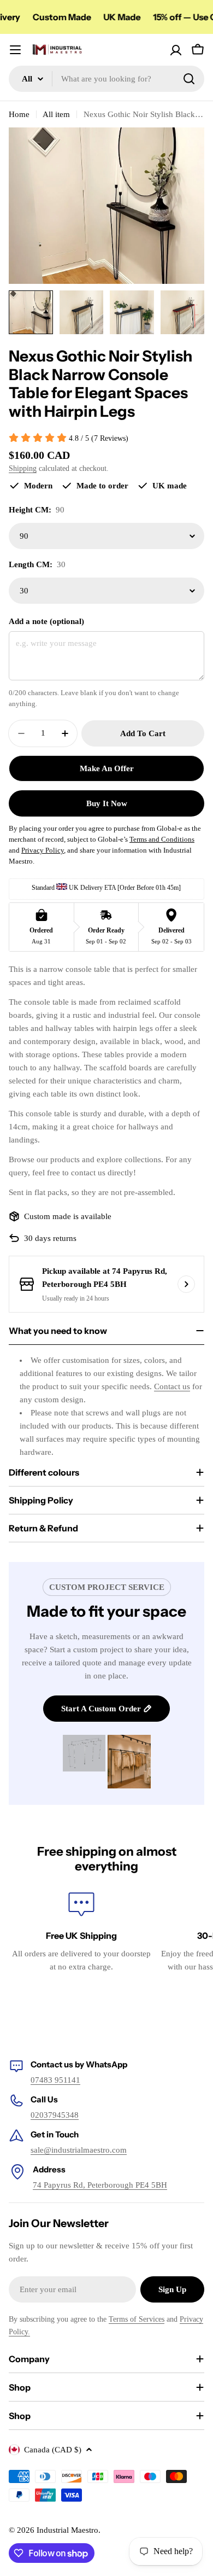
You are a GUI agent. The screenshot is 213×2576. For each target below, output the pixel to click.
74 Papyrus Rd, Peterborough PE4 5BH (100, 2185)
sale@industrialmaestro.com (79, 2150)
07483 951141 (55, 2080)
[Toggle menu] (15, 50)
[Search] (189, 79)
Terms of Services (137, 2319)
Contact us (172, 1386)
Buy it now (107, 803)
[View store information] (186, 1284)
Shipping (23, 468)
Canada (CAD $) (53, 2450)
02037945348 (55, 2115)
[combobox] (106, 79)
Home (19, 114)
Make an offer (107, 768)
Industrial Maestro (67, 2530)
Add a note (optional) (46, 621)
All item (56, 114)
